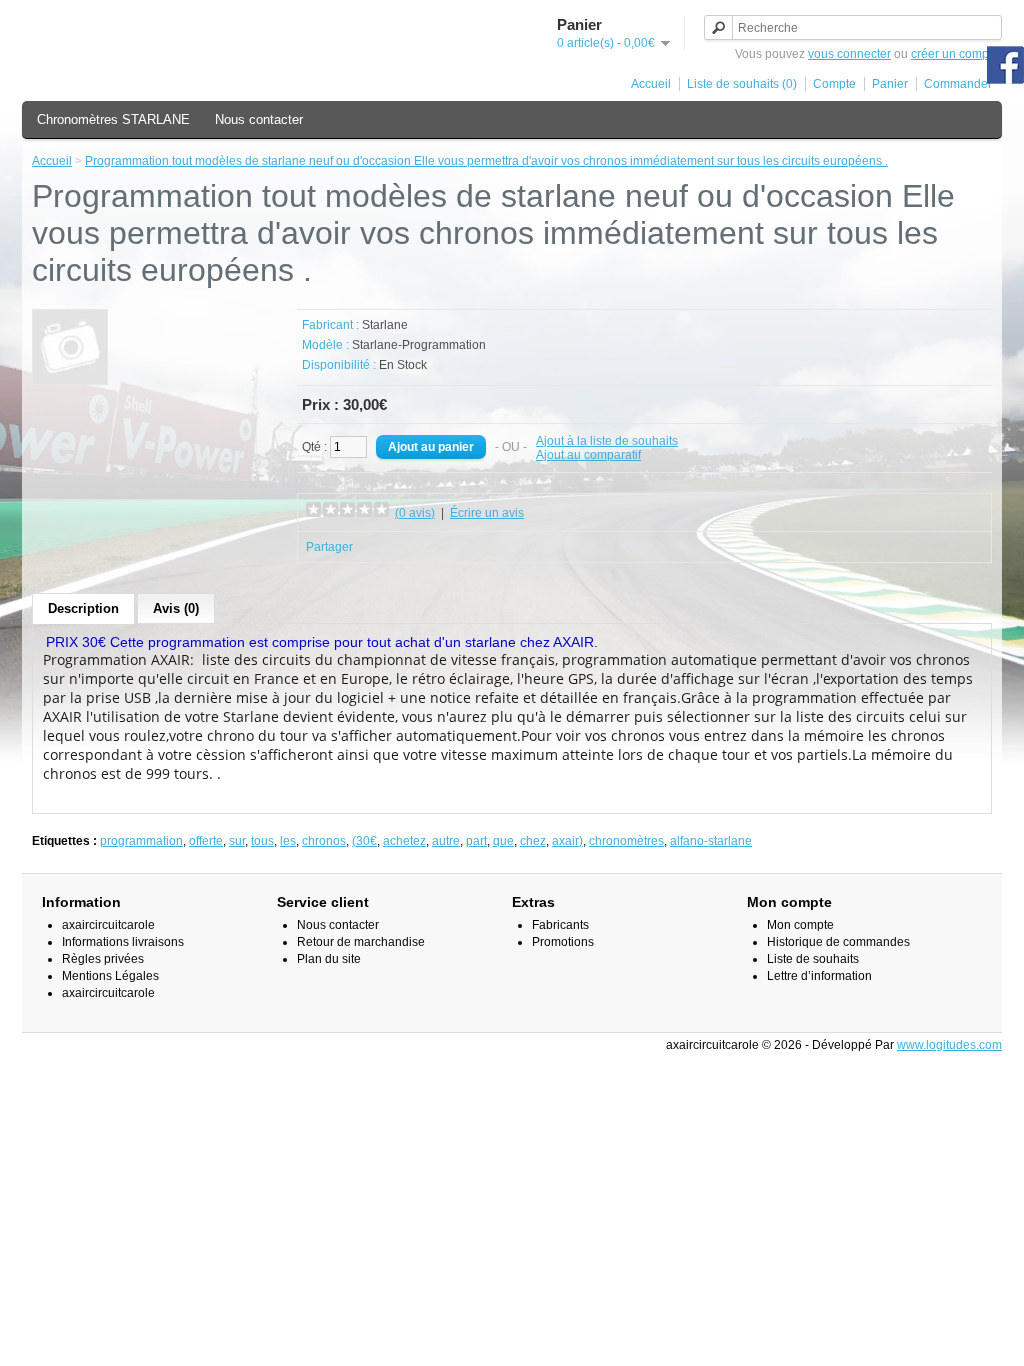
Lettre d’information (819, 976)
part (476, 841)
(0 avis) (415, 513)
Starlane (385, 325)
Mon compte (800, 925)
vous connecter (849, 54)
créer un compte (955, 54)
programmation (141, 841)
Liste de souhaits (813, 959)
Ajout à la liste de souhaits (607, 441)
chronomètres (626, 841)
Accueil (651, 84)
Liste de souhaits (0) (742, 84)
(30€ (364, 841)
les (288, 841)
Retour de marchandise (361, 942)
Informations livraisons (123, 942)
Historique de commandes (838, 942)
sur (237, 841)
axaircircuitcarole (108, 925)
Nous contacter (259, 119)
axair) (567, 841)
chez (533, 841)
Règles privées (103, 959)
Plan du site (329, 959)
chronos (324, 841)
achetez (404, 841)
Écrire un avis (487, 513)
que (503, 841)
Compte (834, 84)
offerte (206, 841)
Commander (958, 84)
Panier (890, 84)
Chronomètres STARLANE (113, 119)
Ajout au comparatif (588, 455)
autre (446, 841)
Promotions (563, 942)
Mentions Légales (110, 976)
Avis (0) (176, 608)
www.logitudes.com (949, 1045)
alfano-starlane (711, 841)
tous (262, 841)
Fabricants (560, 925)
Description (83, 608)
